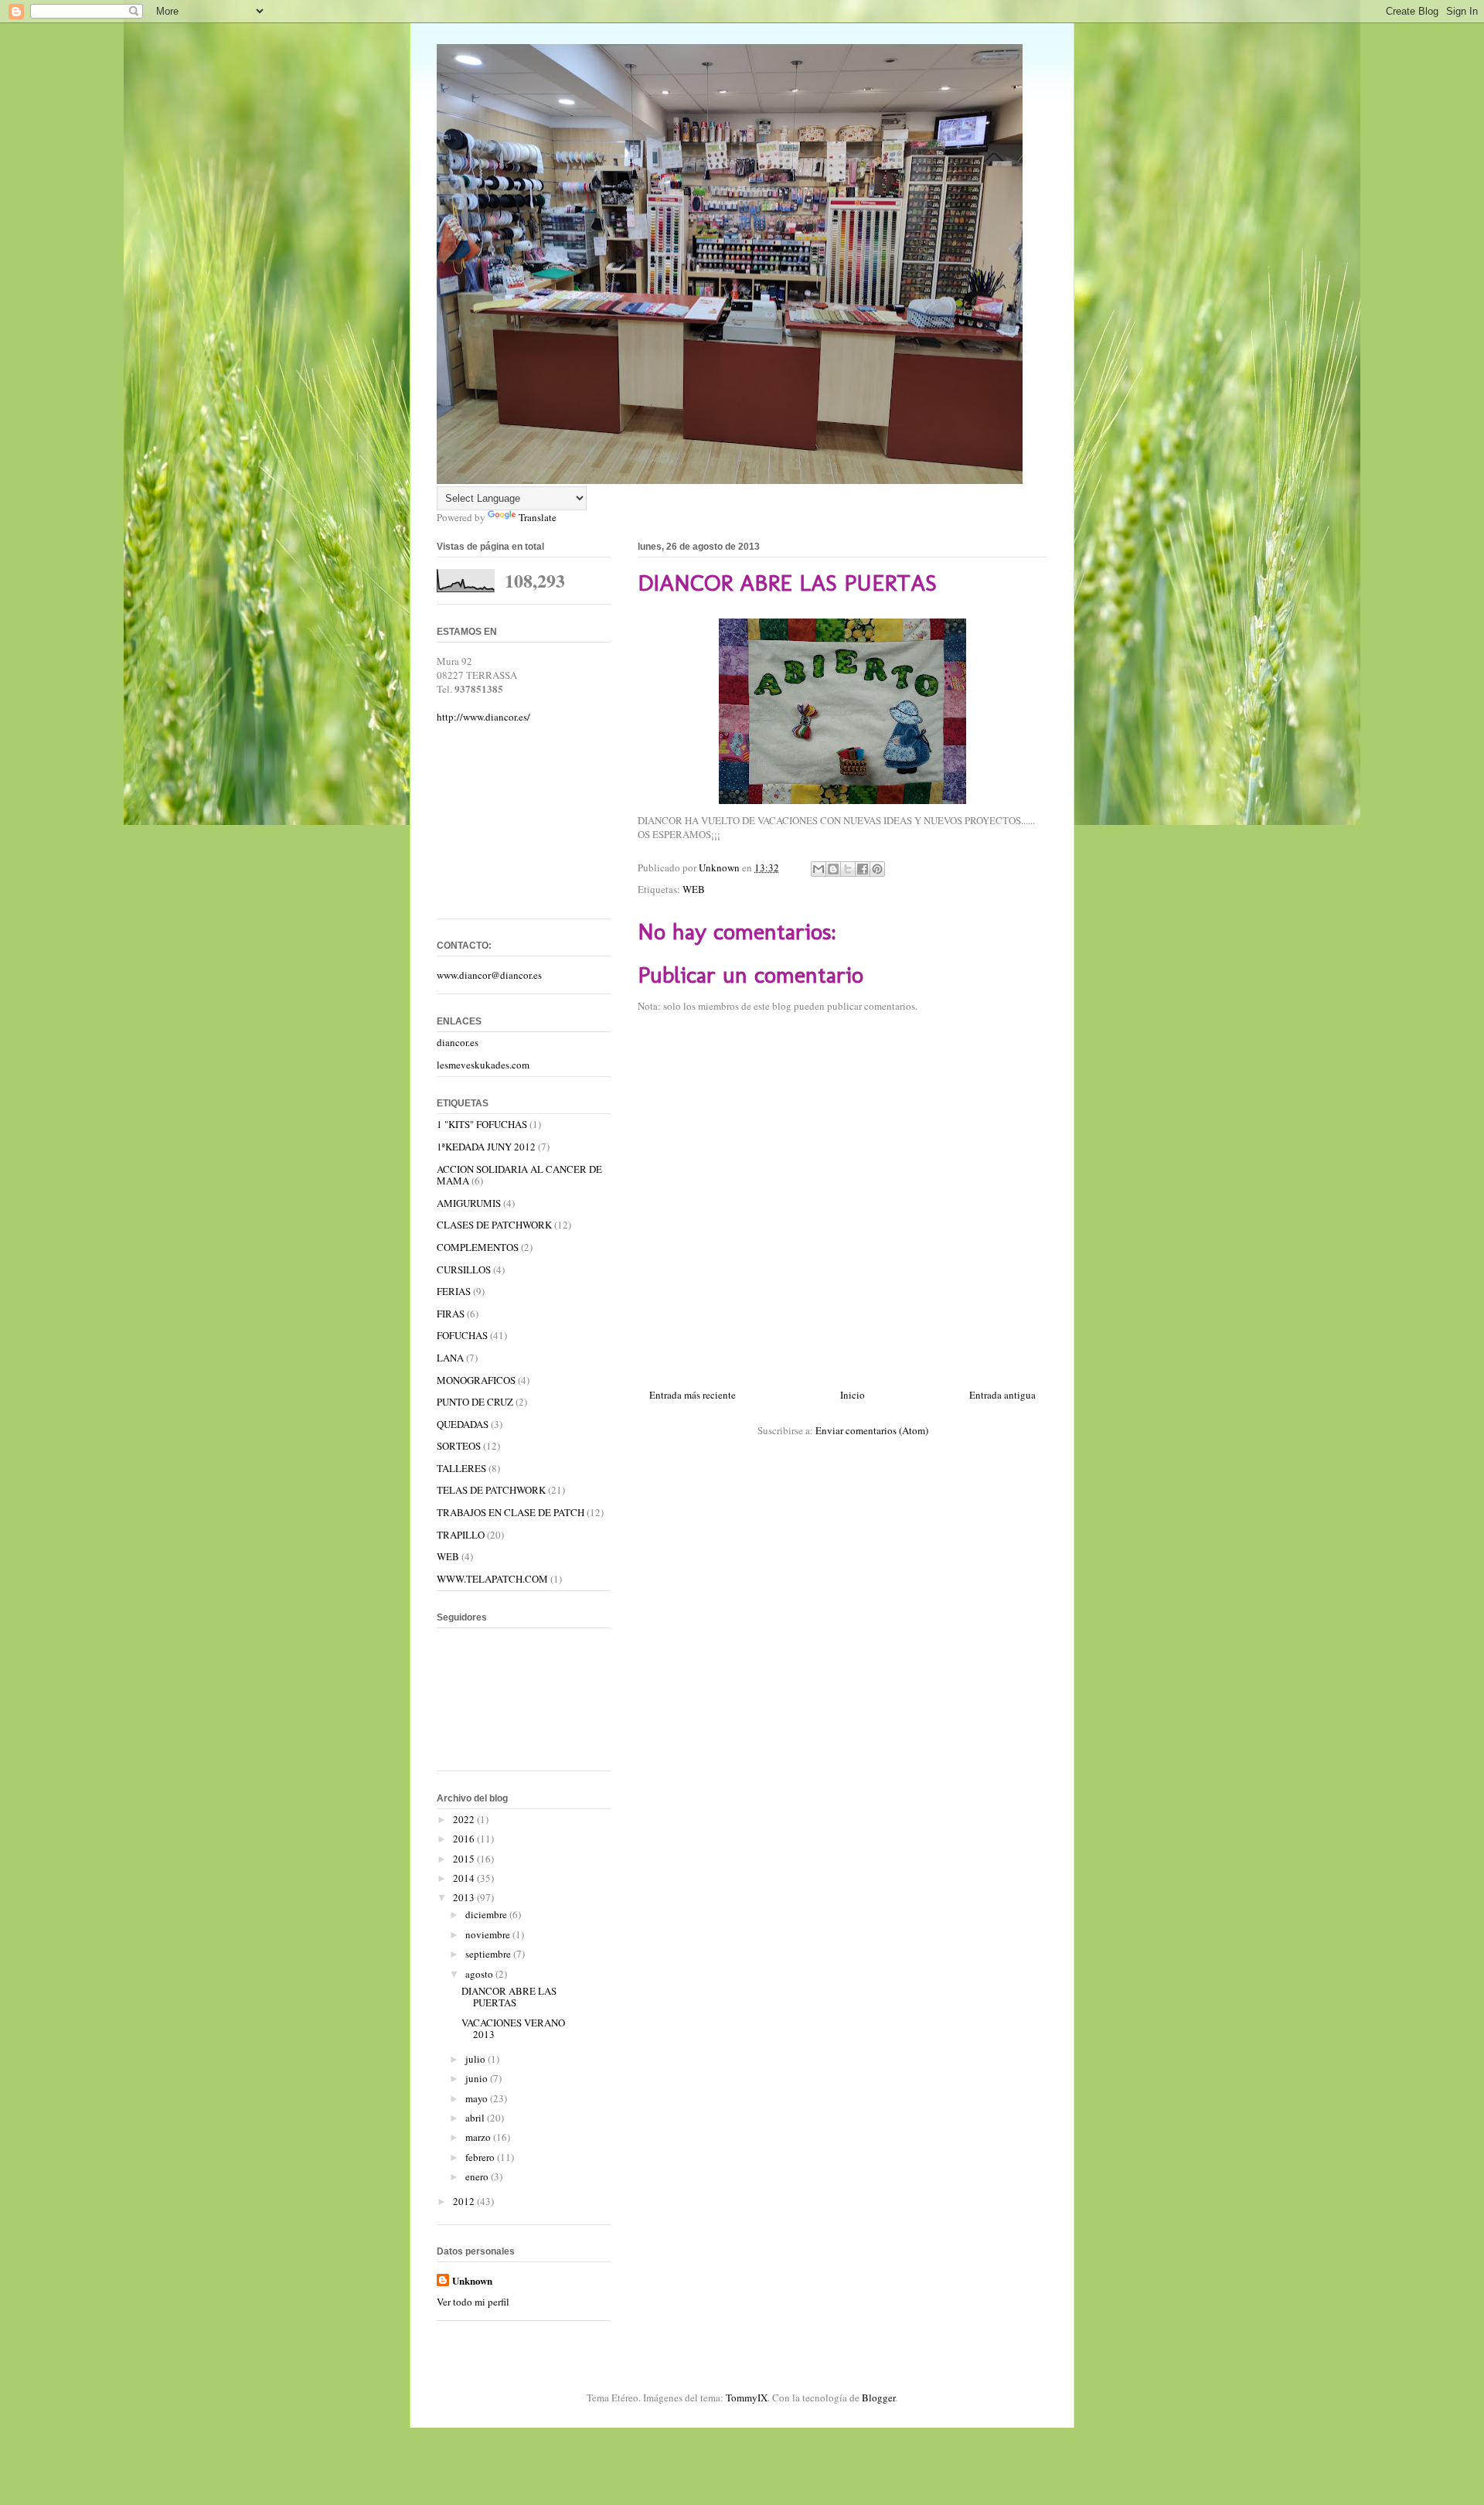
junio (478, 2078)
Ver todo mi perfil (473, 2302)
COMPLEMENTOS (478, 1247)
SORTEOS (459, 1446)
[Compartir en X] (848, 869)
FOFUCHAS (462, 1335)
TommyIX (747, 2398)
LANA (450, 1358)
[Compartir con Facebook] (863, 869)
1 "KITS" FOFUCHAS (482, 1124)
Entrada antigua (1002, 1395)
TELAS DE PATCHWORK (491, 1490)
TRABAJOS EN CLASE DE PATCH (511, 1512)
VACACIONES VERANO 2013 (513, 2029)
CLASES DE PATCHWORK (494, 1225)
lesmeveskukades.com (483, 1065)
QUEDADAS (463, 1424)
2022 (465, 1819)
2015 (465, 1859)
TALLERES (461, 1468)
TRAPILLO (461, 1535)
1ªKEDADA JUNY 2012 (486, 1147)
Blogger (878, 2398)
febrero (481, 2157)
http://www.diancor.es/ (483, 717)
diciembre (487, 1914)
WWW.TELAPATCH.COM (492, 1579)
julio (477, 2059)
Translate (538, 517)
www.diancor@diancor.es (489, 975)
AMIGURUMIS (469, 1203)
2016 (465, 1839)
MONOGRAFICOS (476, 1380)
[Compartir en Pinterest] (877, 869)
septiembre (489, 1954)
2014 (465, 1878)
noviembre (489, 1934)
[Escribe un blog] (833, 869)
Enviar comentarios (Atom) (872, 1430)
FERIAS (454, 1291)
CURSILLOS (464, 1270)
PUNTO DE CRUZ (475, 1402)
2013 (465, 1897)
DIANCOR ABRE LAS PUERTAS (509, 1997)
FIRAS (451, 1314)
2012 (465, 2201)
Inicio (853, 1395)
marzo (479, 2137)
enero (478, 2176)
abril (476, 2118)
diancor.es (458, 1042)
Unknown (472, 2281)
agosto (480, 1974)
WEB (694, 889)
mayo (478, 2098)
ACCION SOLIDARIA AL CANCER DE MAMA (519, 1175)
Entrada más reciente (693, 1395)
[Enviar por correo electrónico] (819, 869)
